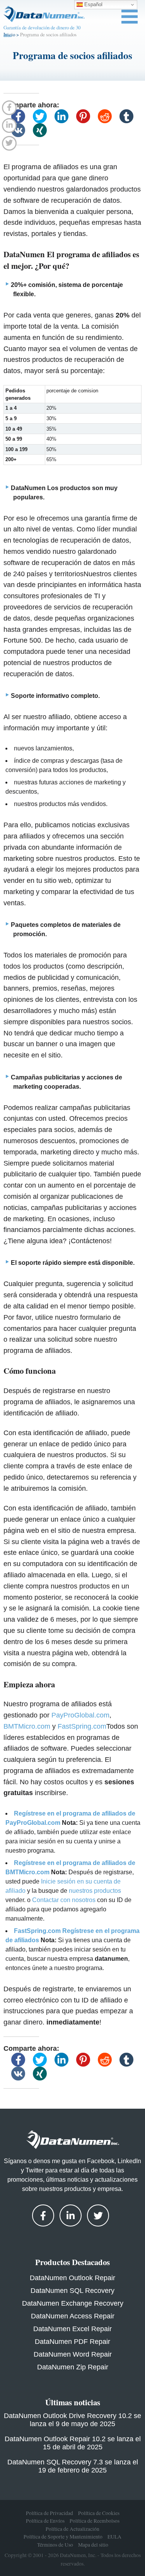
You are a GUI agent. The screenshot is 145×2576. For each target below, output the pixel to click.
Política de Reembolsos (95, 2521)
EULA (114, 2537)
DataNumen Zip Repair (73, 2367)
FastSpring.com (82, 1726)
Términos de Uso (55, 2545)
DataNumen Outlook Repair (72, 2278)
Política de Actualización (72, 2529)
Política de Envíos (45, 2521)
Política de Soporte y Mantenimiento (63, 2537)
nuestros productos (95, 1891)
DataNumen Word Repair (73, 2354)
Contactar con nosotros (64, 1900)
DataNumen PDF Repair (72, 2342)
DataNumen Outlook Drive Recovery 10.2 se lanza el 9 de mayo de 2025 (72, 2420)
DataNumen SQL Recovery (72, 2291)
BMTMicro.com (27, 1726)
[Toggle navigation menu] (130, 17)
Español (93, 4)
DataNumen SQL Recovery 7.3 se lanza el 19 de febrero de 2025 (73, 2466)
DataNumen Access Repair (73, 2316)
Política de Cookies (99, 2513)
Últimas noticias (73, 2402)
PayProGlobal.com (80, 1715)
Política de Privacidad (49, 2513)
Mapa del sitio (93, 2545)
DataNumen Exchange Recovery (73, 2303)
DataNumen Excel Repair (72, 2329)
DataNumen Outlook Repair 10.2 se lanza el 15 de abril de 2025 (73, 2443)
